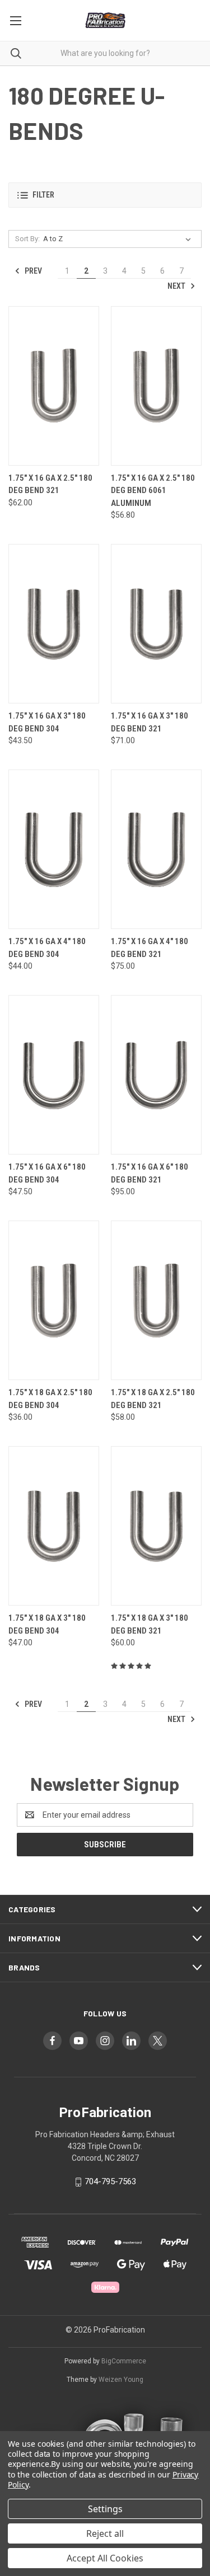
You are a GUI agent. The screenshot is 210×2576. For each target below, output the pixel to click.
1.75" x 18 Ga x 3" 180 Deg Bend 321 (150, 1624)
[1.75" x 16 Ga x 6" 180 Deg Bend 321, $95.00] (156, 1075)
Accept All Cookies (105, 2558)
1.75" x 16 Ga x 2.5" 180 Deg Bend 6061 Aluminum (153, 491)
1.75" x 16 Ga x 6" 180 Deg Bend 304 (47, 1173)
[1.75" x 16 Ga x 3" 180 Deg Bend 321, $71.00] (156, 624)
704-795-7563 (110, 2181)
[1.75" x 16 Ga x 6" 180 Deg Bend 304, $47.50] (54, 1075)
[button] (105, 195)
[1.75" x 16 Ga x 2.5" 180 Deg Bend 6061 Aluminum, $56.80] (156, 386)
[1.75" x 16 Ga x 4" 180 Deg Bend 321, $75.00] (156, 849)
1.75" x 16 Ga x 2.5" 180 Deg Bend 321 (50, 484)
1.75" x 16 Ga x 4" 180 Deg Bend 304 (47, 948)
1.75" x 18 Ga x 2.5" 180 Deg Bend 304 (50, 1399)
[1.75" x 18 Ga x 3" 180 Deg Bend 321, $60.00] (156, 1526)
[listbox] (119, 239)
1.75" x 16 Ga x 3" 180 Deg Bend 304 (47, 722)
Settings (105, 2509)
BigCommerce (124, 2361)
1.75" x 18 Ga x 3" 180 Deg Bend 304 (47, 1624)
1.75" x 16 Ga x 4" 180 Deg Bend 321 (150, 948)
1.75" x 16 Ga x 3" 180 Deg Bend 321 (150, 722)
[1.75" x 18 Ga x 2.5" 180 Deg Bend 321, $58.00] (156, 1300)
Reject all (105, 2533)
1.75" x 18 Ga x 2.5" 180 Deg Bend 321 (153, 1399)
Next (177, 286)
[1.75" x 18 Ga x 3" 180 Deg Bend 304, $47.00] (54, 1526)
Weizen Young (121, 2380)
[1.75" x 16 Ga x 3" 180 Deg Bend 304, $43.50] (54, 624)
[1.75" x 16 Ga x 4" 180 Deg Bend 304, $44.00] (54, 849)
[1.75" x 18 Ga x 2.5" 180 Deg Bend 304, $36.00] (54, 1300)
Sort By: (27, 239)
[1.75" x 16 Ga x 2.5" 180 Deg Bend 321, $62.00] (54, 386)
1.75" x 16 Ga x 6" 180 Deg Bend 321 (150, 1173)
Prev (32, 271)
